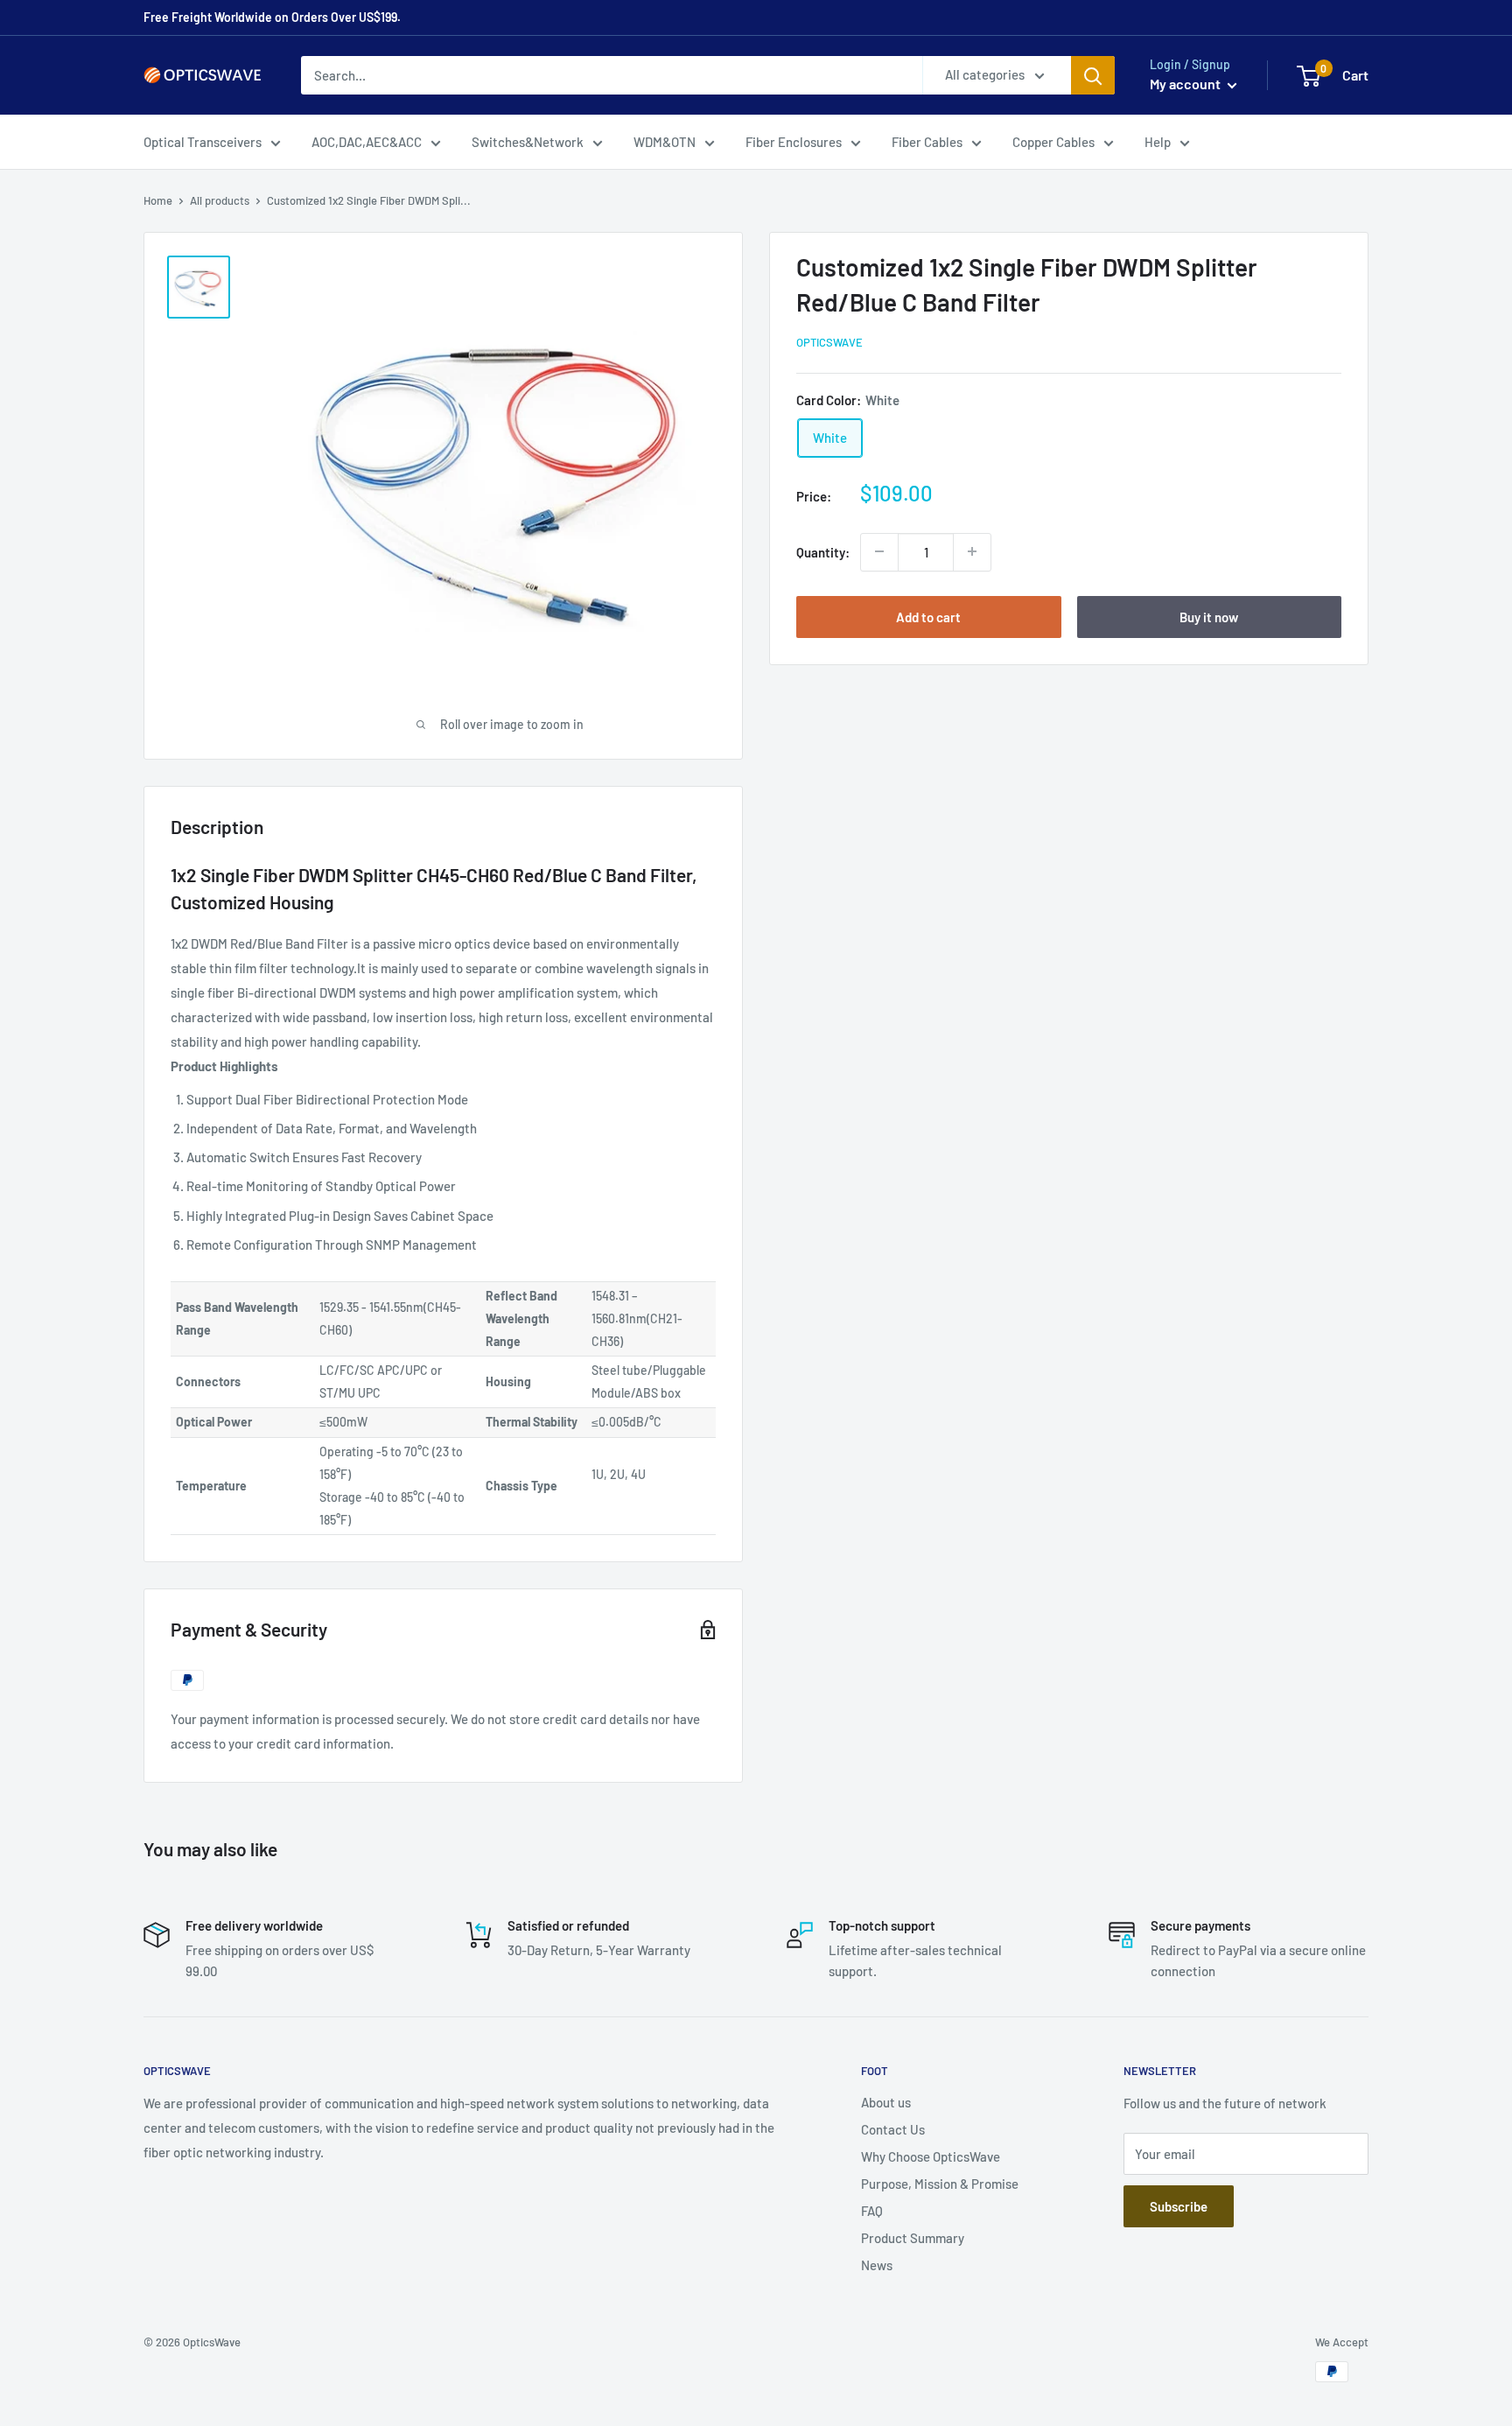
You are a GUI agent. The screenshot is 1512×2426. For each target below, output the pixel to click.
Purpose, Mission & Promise (940, 2184)
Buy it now (1209, 616)
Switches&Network (528, 142)
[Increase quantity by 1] (972, 551)
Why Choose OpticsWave (931, 2156)
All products (220, 200)
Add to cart (928, 616)
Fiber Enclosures (794, 142)
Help (1158, 142)
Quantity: (823, 551)
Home (158, 200)
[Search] (1093, 75)
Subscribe (1179, 2206)
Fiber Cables (927, 142)
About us (886, 2102)
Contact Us (893, 2129)
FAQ (872, 2211)
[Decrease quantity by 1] (879, 551)
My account (1186, 84)
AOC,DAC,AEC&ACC (367, 142)
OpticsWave (829, 342)
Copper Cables (1053, 142)
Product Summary (913, 2238)
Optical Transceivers (203, 142)
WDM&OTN (665, 142)
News (877, 2265)
